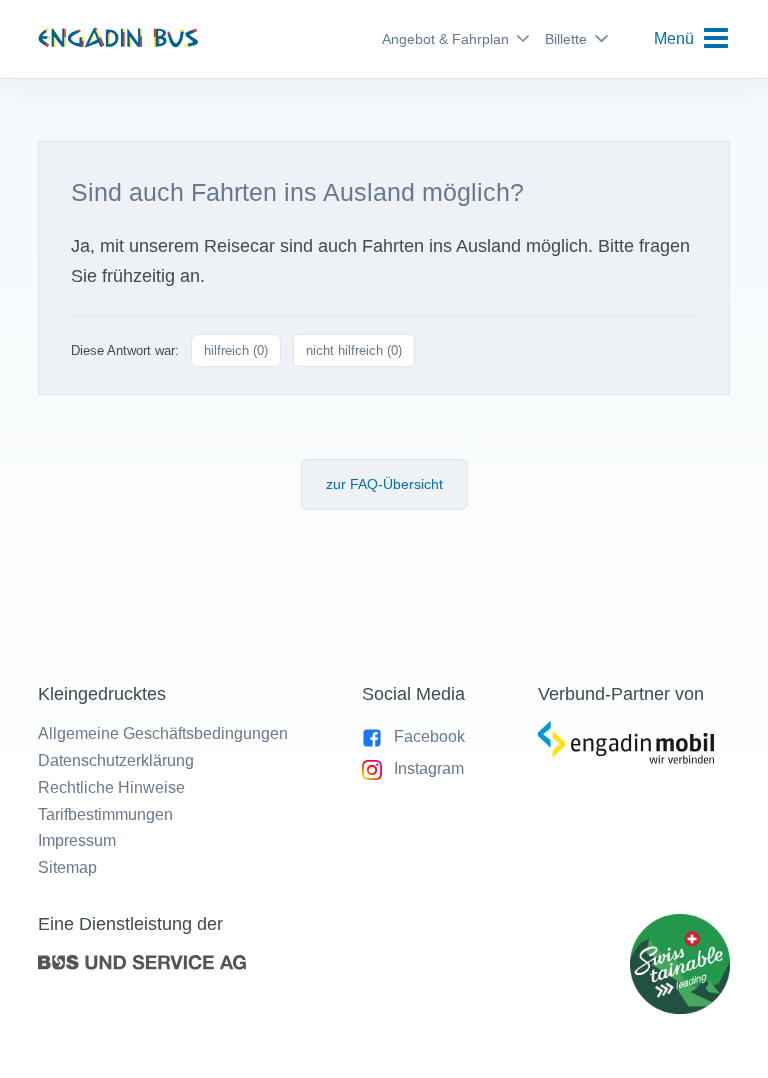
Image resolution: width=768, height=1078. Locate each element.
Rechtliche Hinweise (111, 787)
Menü (674, 38)
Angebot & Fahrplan (445, 39)
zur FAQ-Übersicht (384, 484)
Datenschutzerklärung (116, 760)
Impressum (77, 840)
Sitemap (67, 867)
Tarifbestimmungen (105, 814)
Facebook (429, 736)
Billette (566, 39)
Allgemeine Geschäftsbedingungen (163, 733)
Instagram (429, 768)
